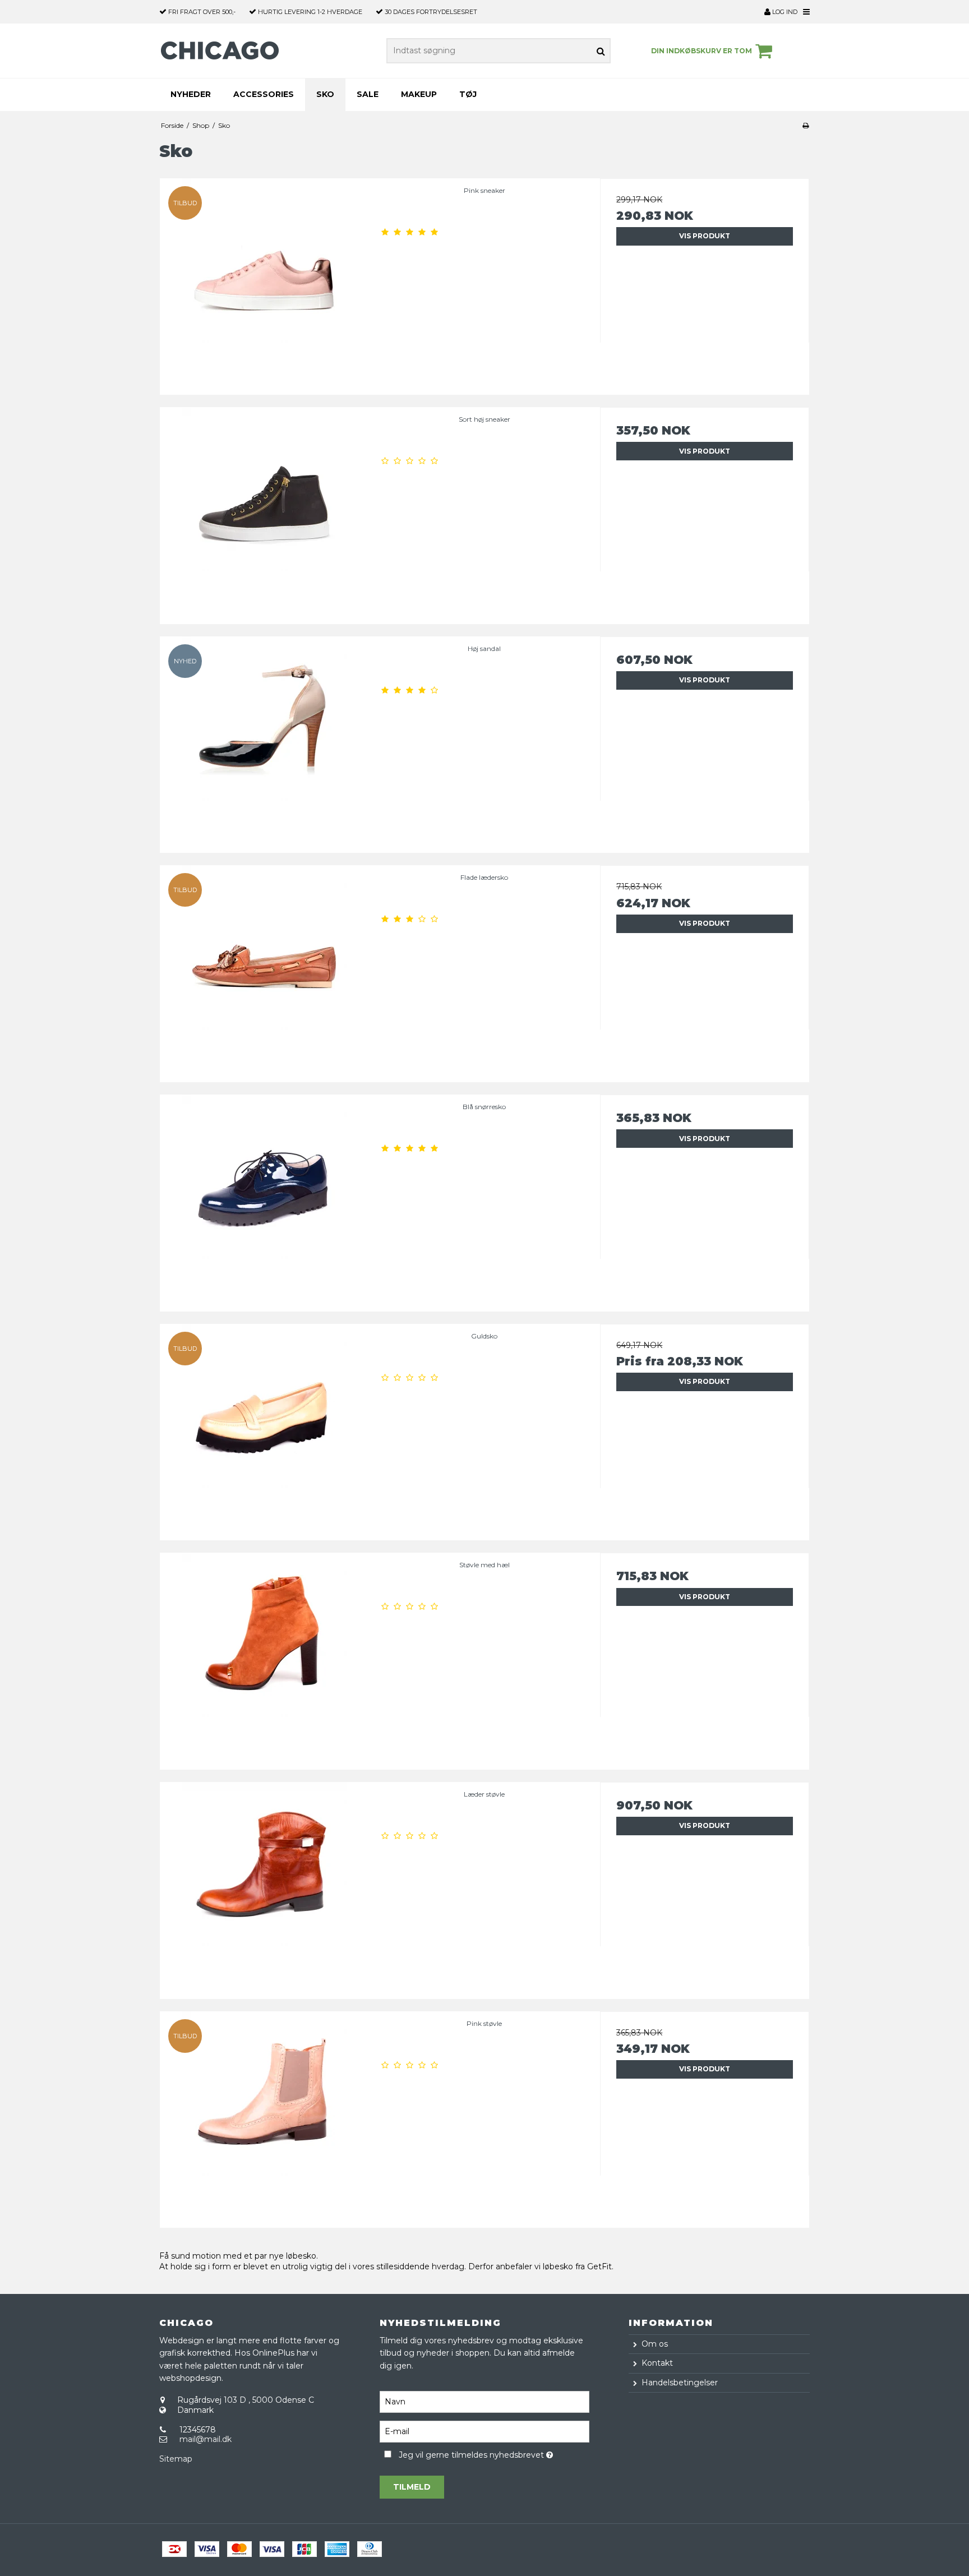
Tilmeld (412, 2487)
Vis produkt (705, 236)
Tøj (468, 94)
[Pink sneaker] (264, 283)
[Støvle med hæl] (264, 1657)
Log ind (784, 12)
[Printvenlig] (806, 125)
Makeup (419, 94)
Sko (325, 94)
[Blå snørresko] (264, 1199)
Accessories (264, 94)
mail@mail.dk (206, 2439)
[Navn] (484, 2401)
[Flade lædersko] (264, 970)
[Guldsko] (264, 1428)
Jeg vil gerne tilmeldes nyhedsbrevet (494, 2453)
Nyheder (191, 94)
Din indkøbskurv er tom (702, 51)
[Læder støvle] (264, 1887)
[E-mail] (484, 2431)
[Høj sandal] (264, 741)
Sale (368, 94)
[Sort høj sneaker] (264, 512)
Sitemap (176, 2459)
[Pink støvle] (264, 2116)
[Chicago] (223, 51)
